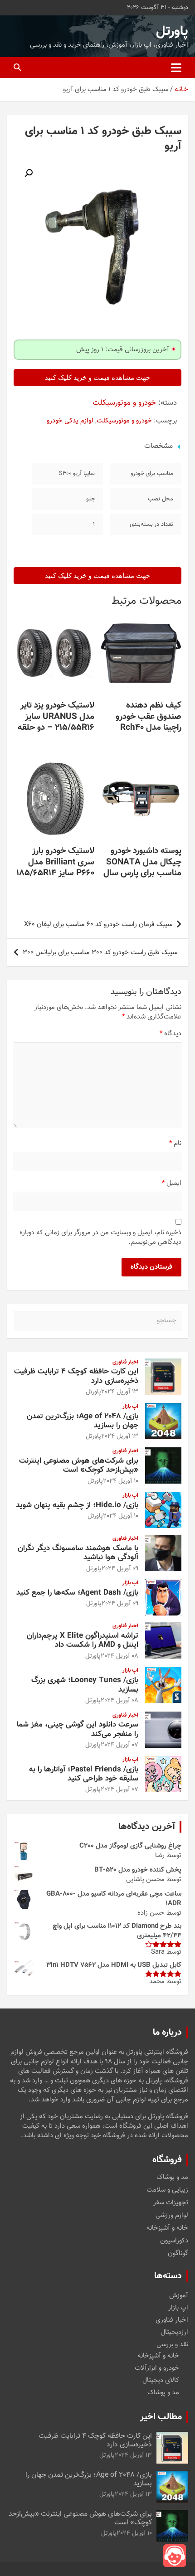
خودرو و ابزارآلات (157, 2368)
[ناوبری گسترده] (176, 68)
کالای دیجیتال (161, 2380)
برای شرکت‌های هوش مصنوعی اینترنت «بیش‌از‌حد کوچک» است (79, 1465)
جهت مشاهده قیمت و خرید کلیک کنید (97, 378)
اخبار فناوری (125, 1362)
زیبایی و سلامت (167, 2190)
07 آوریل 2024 (119, 1745)
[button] (29, 173)
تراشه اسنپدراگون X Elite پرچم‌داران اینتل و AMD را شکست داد (83, 1640)
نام (175, 1143)
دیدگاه (171, 1034)
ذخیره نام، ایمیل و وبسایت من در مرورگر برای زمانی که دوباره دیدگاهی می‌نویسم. (100, 1237)
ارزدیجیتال (174, 2332)
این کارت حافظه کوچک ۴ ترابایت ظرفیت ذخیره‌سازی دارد (76, 1376)
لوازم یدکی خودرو (70, 421)
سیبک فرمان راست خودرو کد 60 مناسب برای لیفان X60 (98, 924)
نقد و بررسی (172, 2345)
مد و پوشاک (172, 2178)
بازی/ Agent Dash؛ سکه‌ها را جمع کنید (77, 1593)
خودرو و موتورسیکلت (124, 403)
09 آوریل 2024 (120, 1569)
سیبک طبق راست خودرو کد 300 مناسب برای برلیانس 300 (100, 953)
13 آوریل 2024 (120, 1392)
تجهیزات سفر (171, 2203)
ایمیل (172, 1183)
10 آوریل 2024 (121, 1481)
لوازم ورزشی (172, 2216)
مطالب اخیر (161, 2417)
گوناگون (178, 2254)
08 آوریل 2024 (119, 1656)
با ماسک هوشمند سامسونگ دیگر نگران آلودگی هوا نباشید (78, 1553)
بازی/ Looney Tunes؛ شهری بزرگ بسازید (85, 1685)
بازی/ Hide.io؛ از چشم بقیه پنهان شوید (77, 1505)
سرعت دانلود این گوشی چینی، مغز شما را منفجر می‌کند (78, 1729)
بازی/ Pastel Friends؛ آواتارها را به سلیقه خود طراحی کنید (84, 1774)
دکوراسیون (174, 2241)
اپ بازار (130, 1407)
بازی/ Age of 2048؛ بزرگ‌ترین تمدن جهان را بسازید (83, 1421)
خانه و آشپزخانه (167, 2228)
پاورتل (172, 32)
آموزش (179, 2296)
